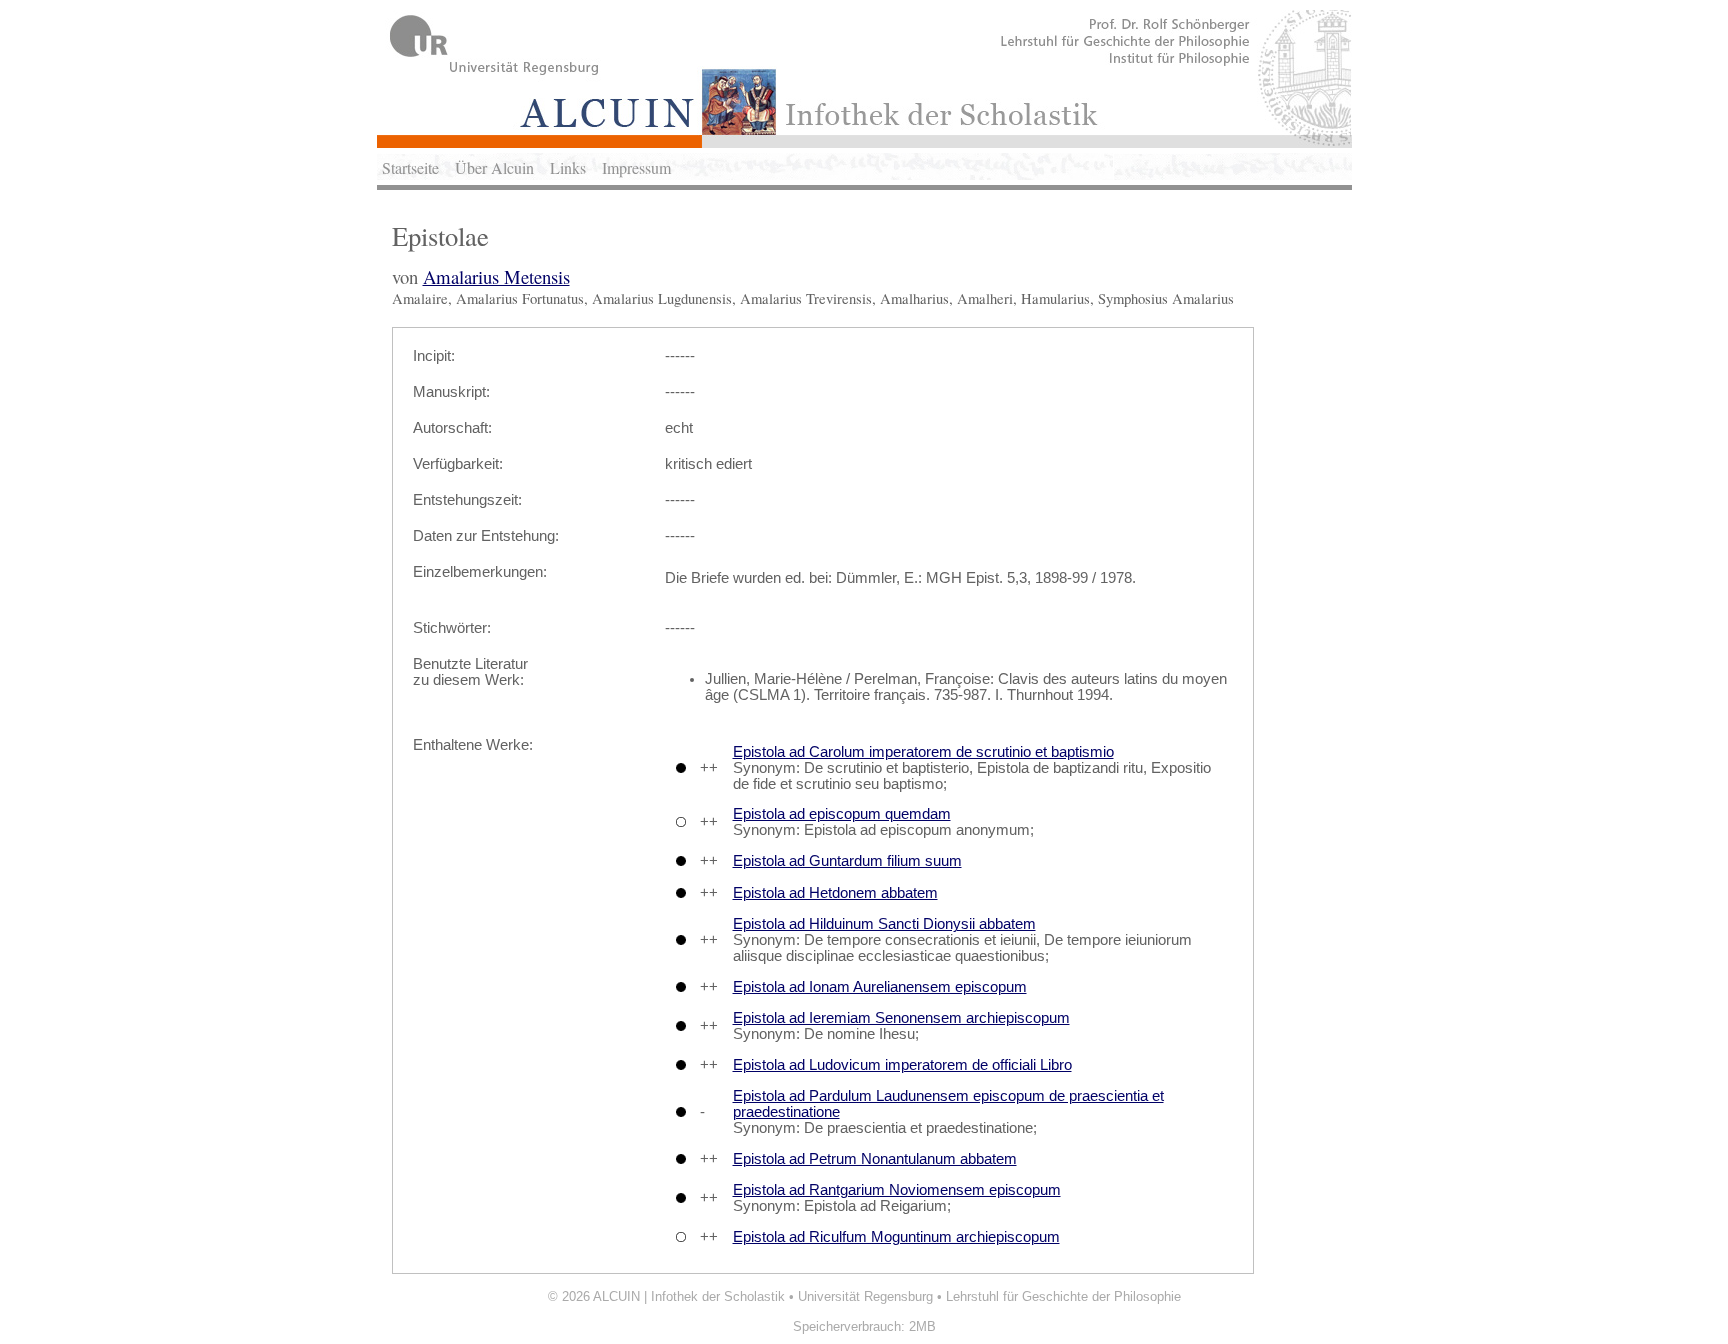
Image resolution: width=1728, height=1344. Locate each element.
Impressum (636, 167)
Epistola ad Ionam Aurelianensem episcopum (880, 987)
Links (568, 167)
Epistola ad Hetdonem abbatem (835, 893)
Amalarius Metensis (496, 276)
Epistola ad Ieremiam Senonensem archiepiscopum (901, 1018)
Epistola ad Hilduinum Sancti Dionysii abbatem (884, 924)
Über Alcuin (494, 167)
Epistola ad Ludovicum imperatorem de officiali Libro (902, 1065)
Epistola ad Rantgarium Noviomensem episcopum (897, 1190)
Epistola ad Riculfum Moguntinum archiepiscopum (896, 1237)
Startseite (410, 167)
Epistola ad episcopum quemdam (842, 814)
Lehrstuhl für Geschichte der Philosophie (1063, 1296)
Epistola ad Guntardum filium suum (847, 861)
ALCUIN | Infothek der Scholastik (689, 1296)
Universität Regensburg (865, 1296)
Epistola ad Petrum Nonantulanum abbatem (875, 1159)
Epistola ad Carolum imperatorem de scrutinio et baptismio (923, 752)
